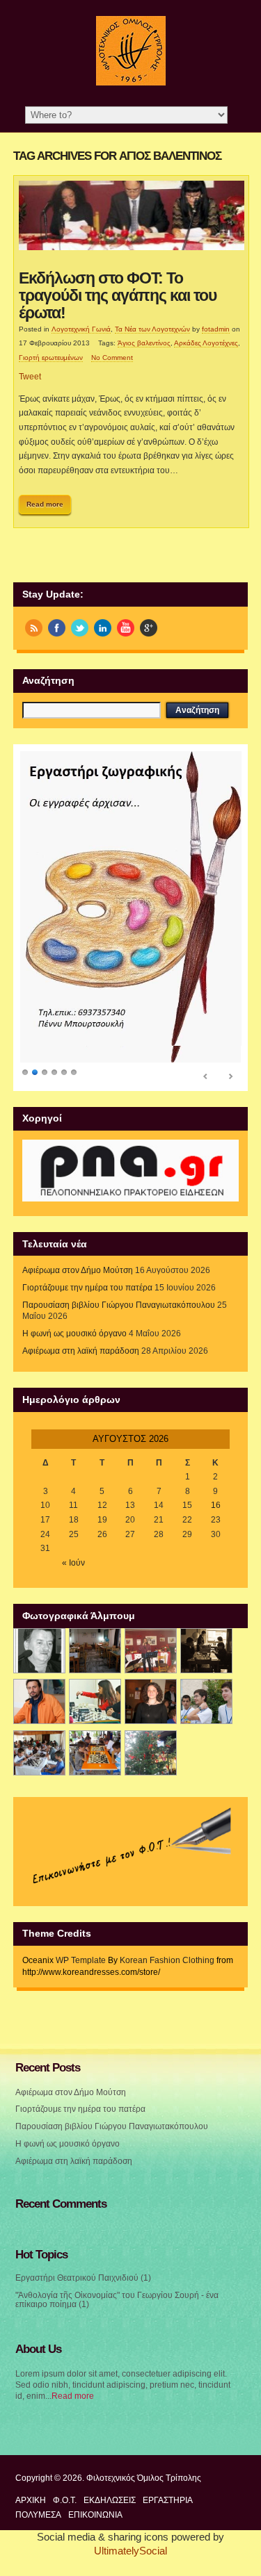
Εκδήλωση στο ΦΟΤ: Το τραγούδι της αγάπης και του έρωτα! (118, 296)
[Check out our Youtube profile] (126, 628)
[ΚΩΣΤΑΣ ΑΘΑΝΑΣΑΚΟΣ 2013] (39, 1701)
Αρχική (31, 2500)
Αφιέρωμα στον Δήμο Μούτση (78, 1270)
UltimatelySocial (130, 2551)
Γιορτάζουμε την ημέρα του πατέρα (87, 1288)
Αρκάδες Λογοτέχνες (206, 343)
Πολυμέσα (38, 2515)
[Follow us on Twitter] (80, 628)
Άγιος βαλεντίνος (144, 343)
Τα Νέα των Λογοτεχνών (152, 329)
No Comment (112, 358)
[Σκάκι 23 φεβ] (206, 1651)
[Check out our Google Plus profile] (149, 628)
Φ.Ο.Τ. (65, 2500)
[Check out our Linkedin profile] (103, 628)
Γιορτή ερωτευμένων (51, 358)
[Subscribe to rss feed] (34, 628)
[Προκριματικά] (95, 1701)
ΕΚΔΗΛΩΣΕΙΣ (110, 2500)
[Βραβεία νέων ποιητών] (151, 1701)
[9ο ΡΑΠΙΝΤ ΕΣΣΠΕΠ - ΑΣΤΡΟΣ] (95, 1753)
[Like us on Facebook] (57, 628)
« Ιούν (73, 1563)
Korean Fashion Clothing (167, 1960)
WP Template (81, 1960)
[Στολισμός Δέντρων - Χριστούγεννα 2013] (151, 1753)
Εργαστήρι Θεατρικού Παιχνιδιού (77, 2278)
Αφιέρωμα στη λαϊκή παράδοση (81, 1351)
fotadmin (216, 329)
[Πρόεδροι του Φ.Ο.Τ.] (39, 1651)
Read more (45, 504)
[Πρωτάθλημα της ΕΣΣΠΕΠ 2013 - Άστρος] (39, 1753)
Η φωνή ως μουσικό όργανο (74, 1334)
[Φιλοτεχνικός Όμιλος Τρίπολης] (131, 83)
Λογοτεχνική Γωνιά (81, 329)
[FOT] (95, 1651)
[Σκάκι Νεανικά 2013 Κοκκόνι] (206, 1701)
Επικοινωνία (95, 2515)
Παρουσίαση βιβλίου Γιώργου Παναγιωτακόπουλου (119, 1305)
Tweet (30, 377)
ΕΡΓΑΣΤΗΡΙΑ (168, 2500)
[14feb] (151, 1651)
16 (216, 1505)
